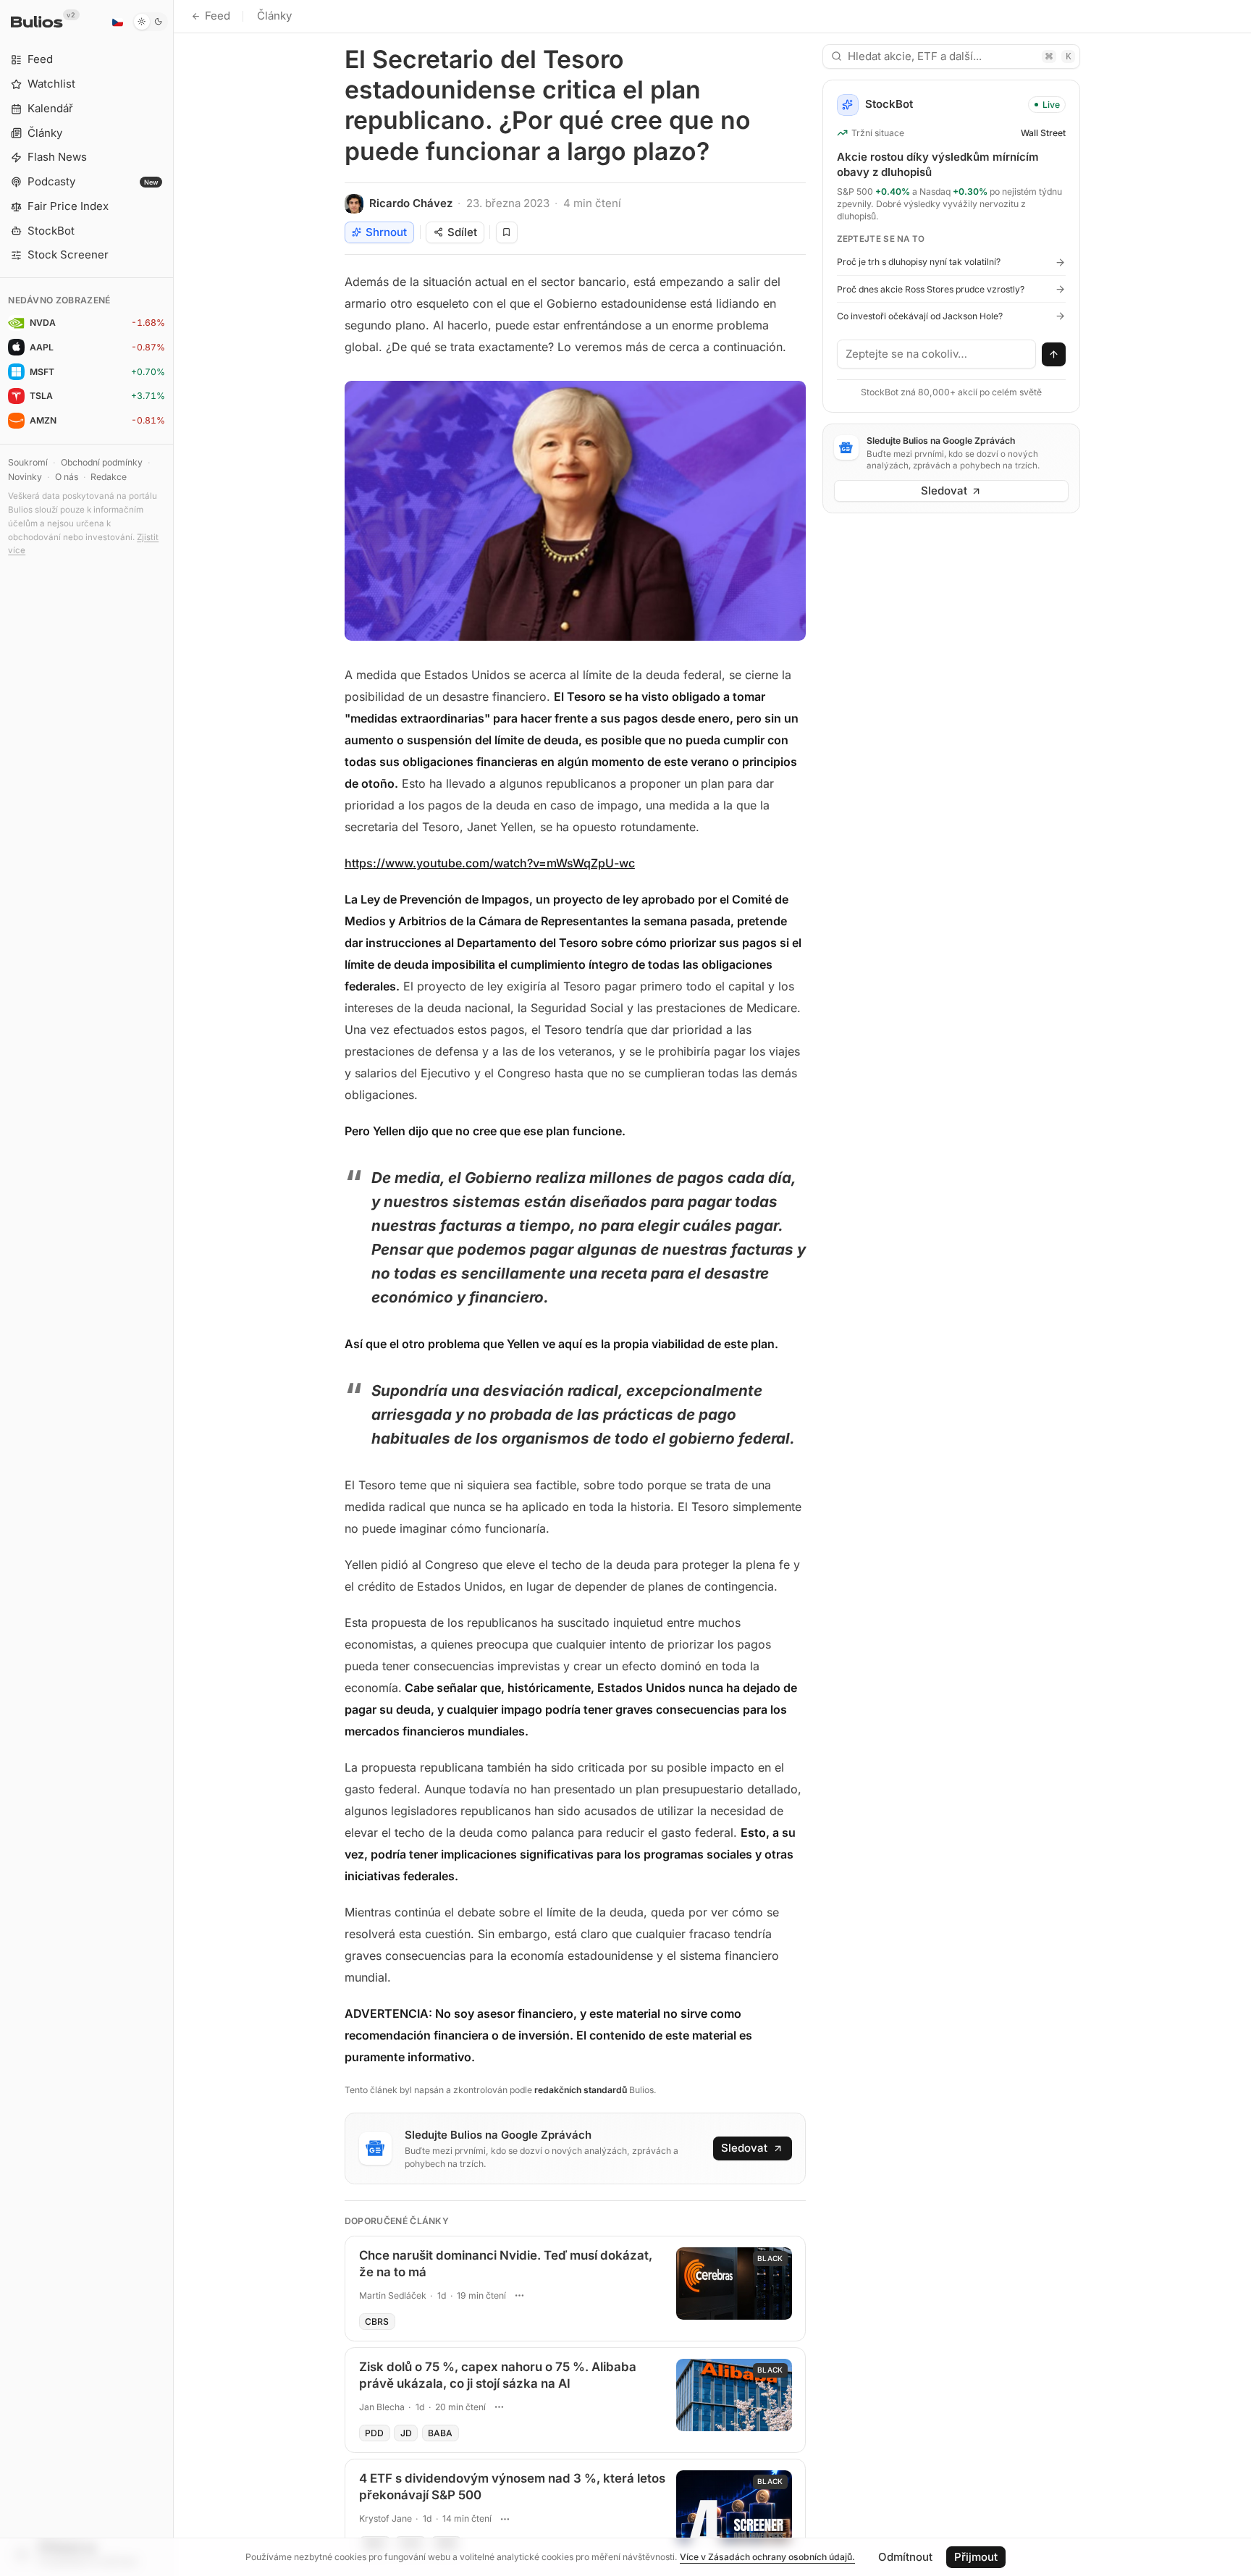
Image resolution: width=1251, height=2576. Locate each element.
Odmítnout (905, 2557)
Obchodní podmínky (102, 462)
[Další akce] (520, 2296)
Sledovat (744, 2148)
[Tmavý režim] (150, 22)
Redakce (109, 477)
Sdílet (462, 232)
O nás (67, 477)
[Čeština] (117, 22)
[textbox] (937, 354)
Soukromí (28, 462)
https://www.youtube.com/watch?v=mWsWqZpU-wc (490, 863)
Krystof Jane (386, 2518)
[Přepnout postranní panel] (173, 1288)
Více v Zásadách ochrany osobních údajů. (767, 2557)
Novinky (25, 477)
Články (274, 16)
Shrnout (386, 232)
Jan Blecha (382, 2407)
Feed (218, 16)
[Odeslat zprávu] (1054, 355)
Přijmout (976, 2557)
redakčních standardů (581, 2090)
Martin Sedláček (393, 2295)
